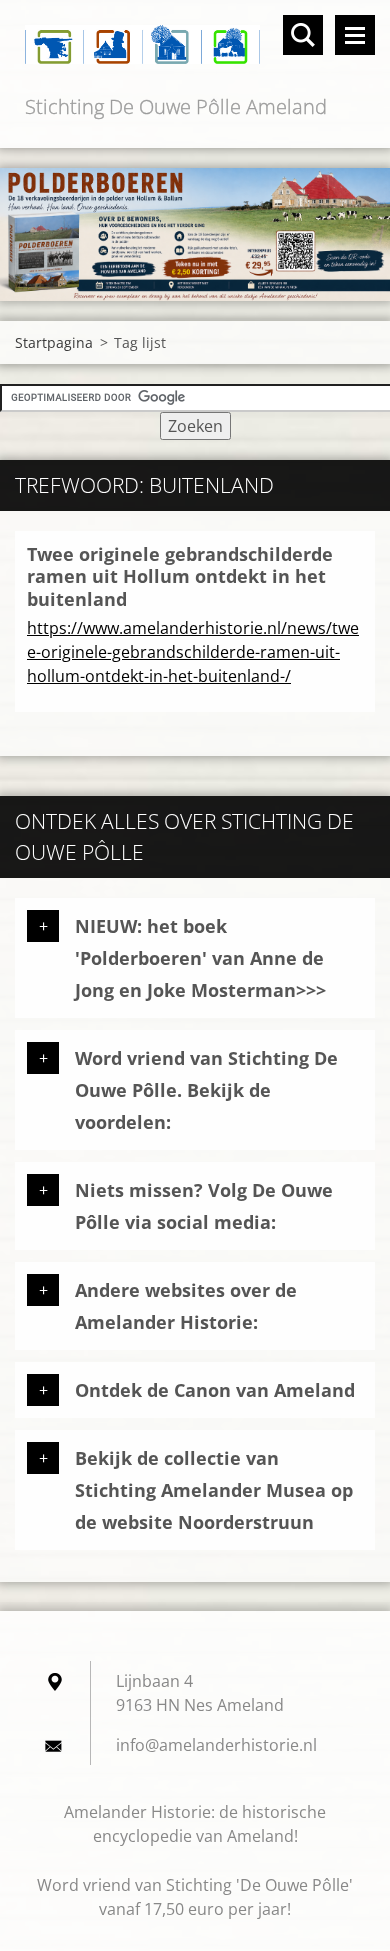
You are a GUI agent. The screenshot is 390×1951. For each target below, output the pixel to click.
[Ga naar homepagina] (195, 45)
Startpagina (54, 342)
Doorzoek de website (303, 35)
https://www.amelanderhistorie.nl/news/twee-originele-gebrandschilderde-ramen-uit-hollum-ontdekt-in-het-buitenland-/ (193, 652)
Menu (355, 35)
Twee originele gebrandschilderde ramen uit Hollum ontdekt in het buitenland (180, 576)
